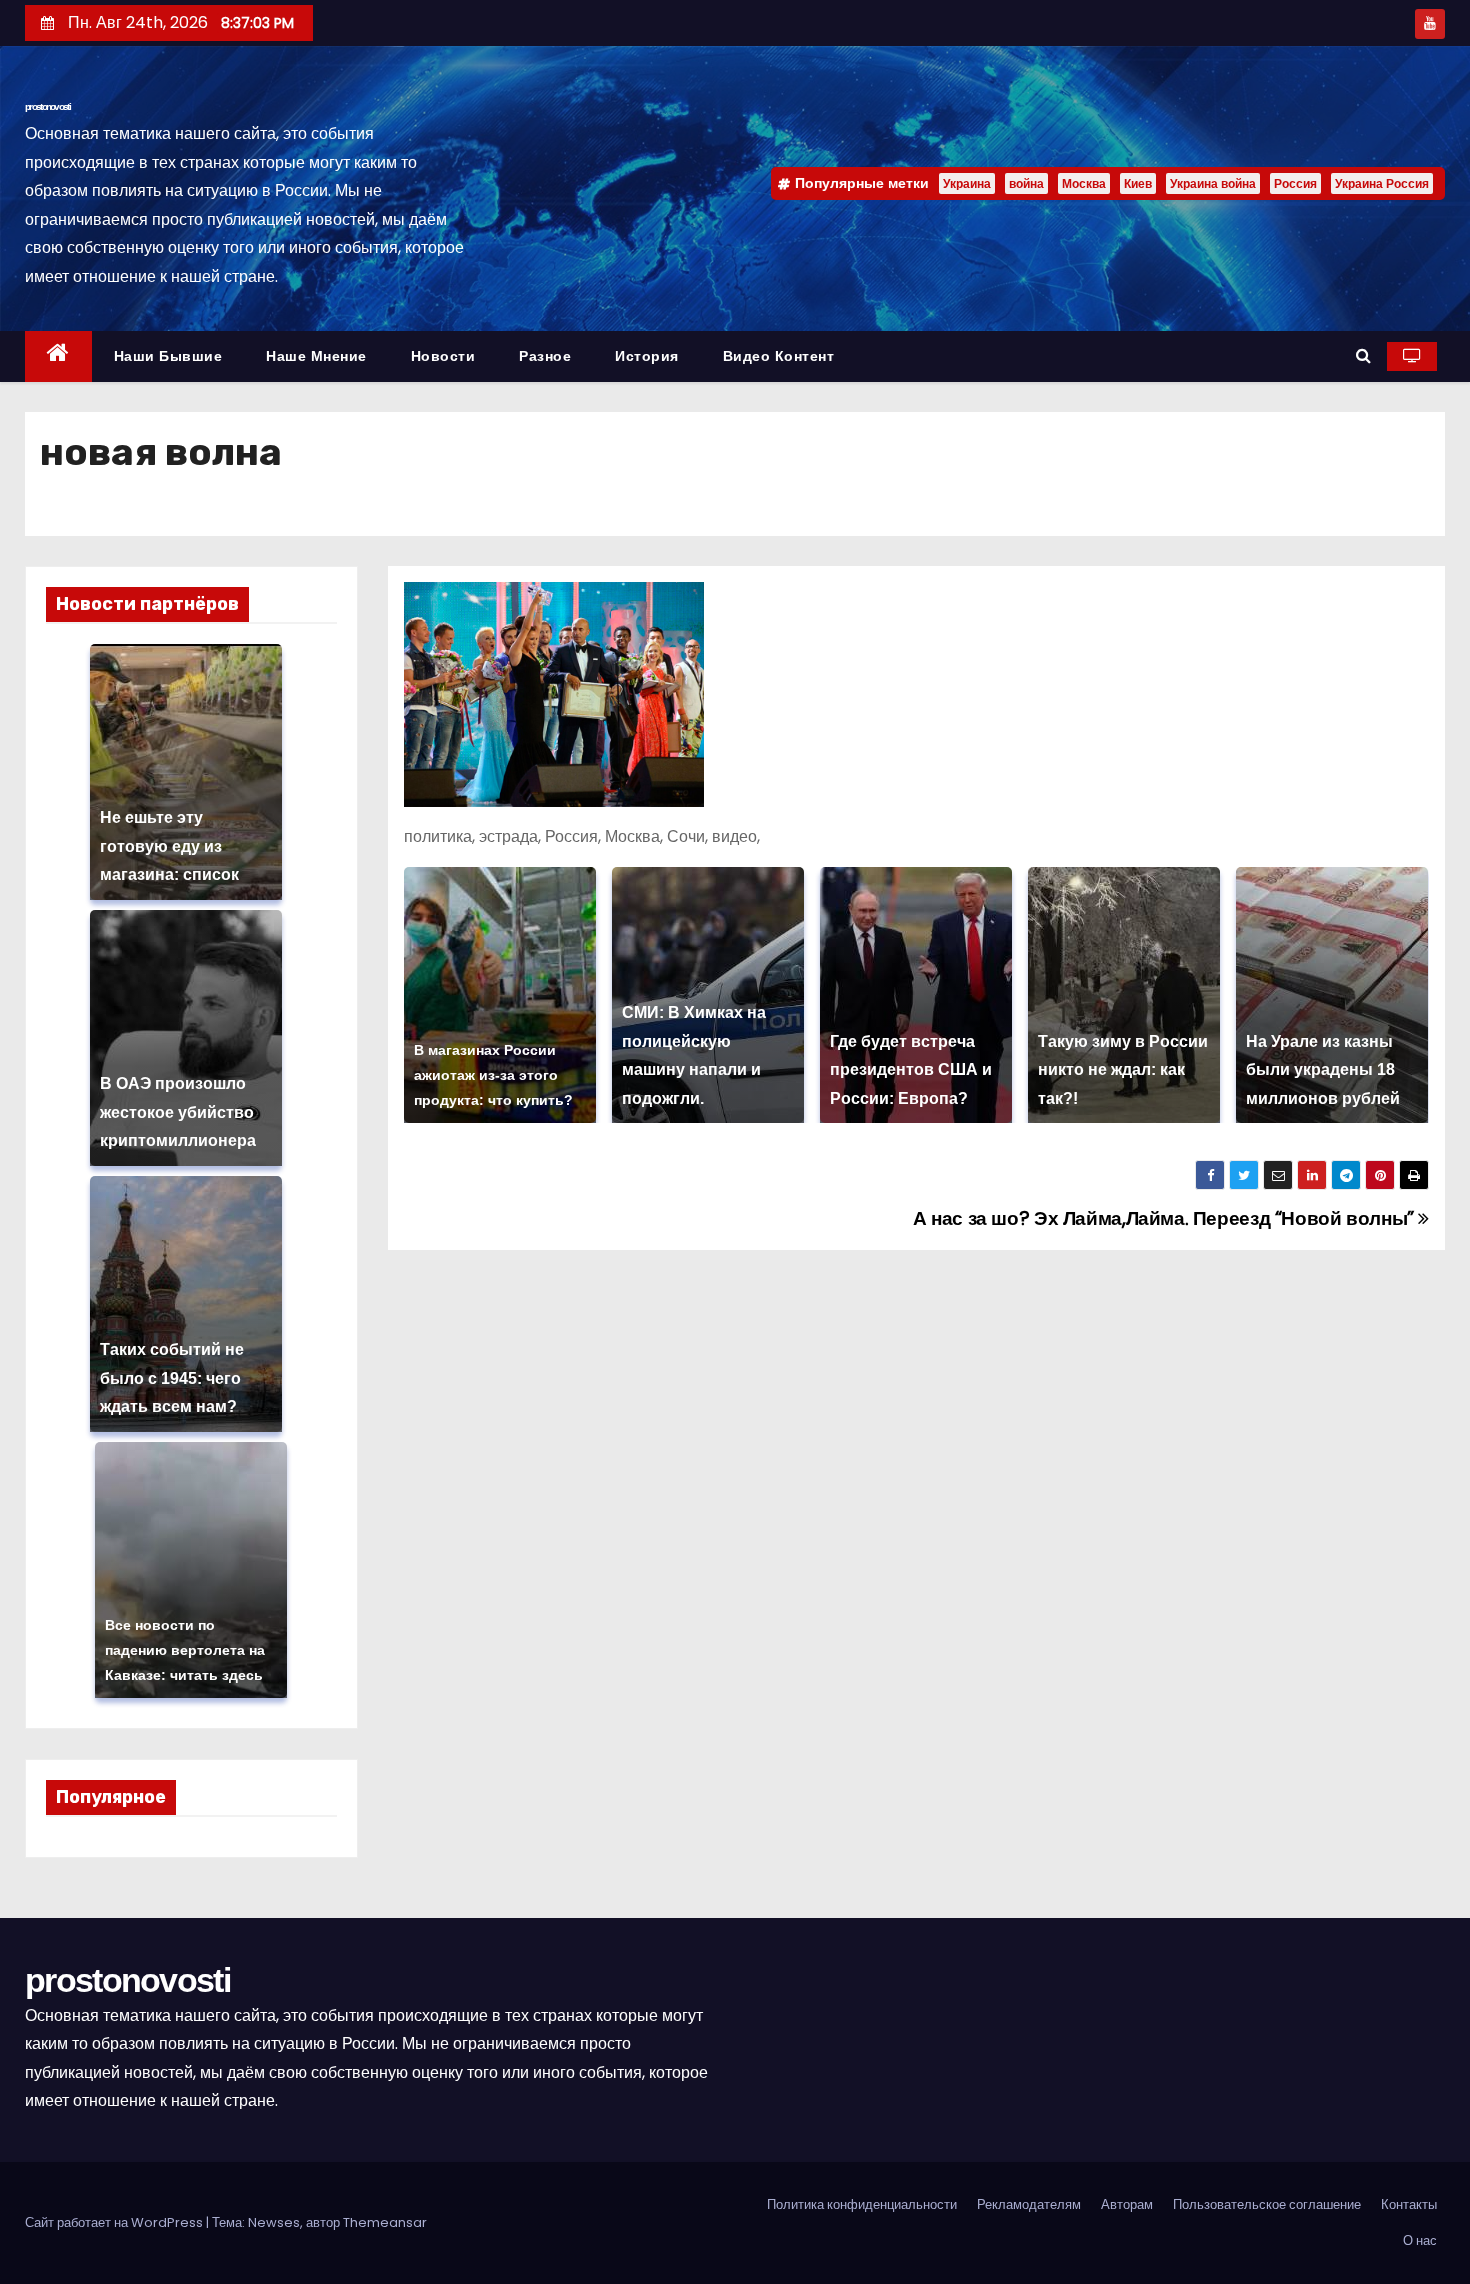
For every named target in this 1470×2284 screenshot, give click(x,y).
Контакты (1409, 2204)
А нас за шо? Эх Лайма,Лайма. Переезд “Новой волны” (1165, 1218)
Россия (1295, 183)
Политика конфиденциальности (862, 2204)
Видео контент (779, 356)
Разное (545, 356)
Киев (1138, 183)
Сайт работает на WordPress (115, 2222)
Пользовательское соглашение (1267, 2204)
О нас (1420, 2240)
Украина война (1213, 183)
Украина (967, 183)
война (1026, 183)
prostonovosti (47, 106)
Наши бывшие (168, 356)
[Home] (58, 356)
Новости (443, 356)
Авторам (1127, 2204)
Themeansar (385, 2222)
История (647, 356)
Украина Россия (1382, 183)
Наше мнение (316, 356)
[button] (1363, 355)
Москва (1084, 183)
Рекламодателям (1029, 2204)
